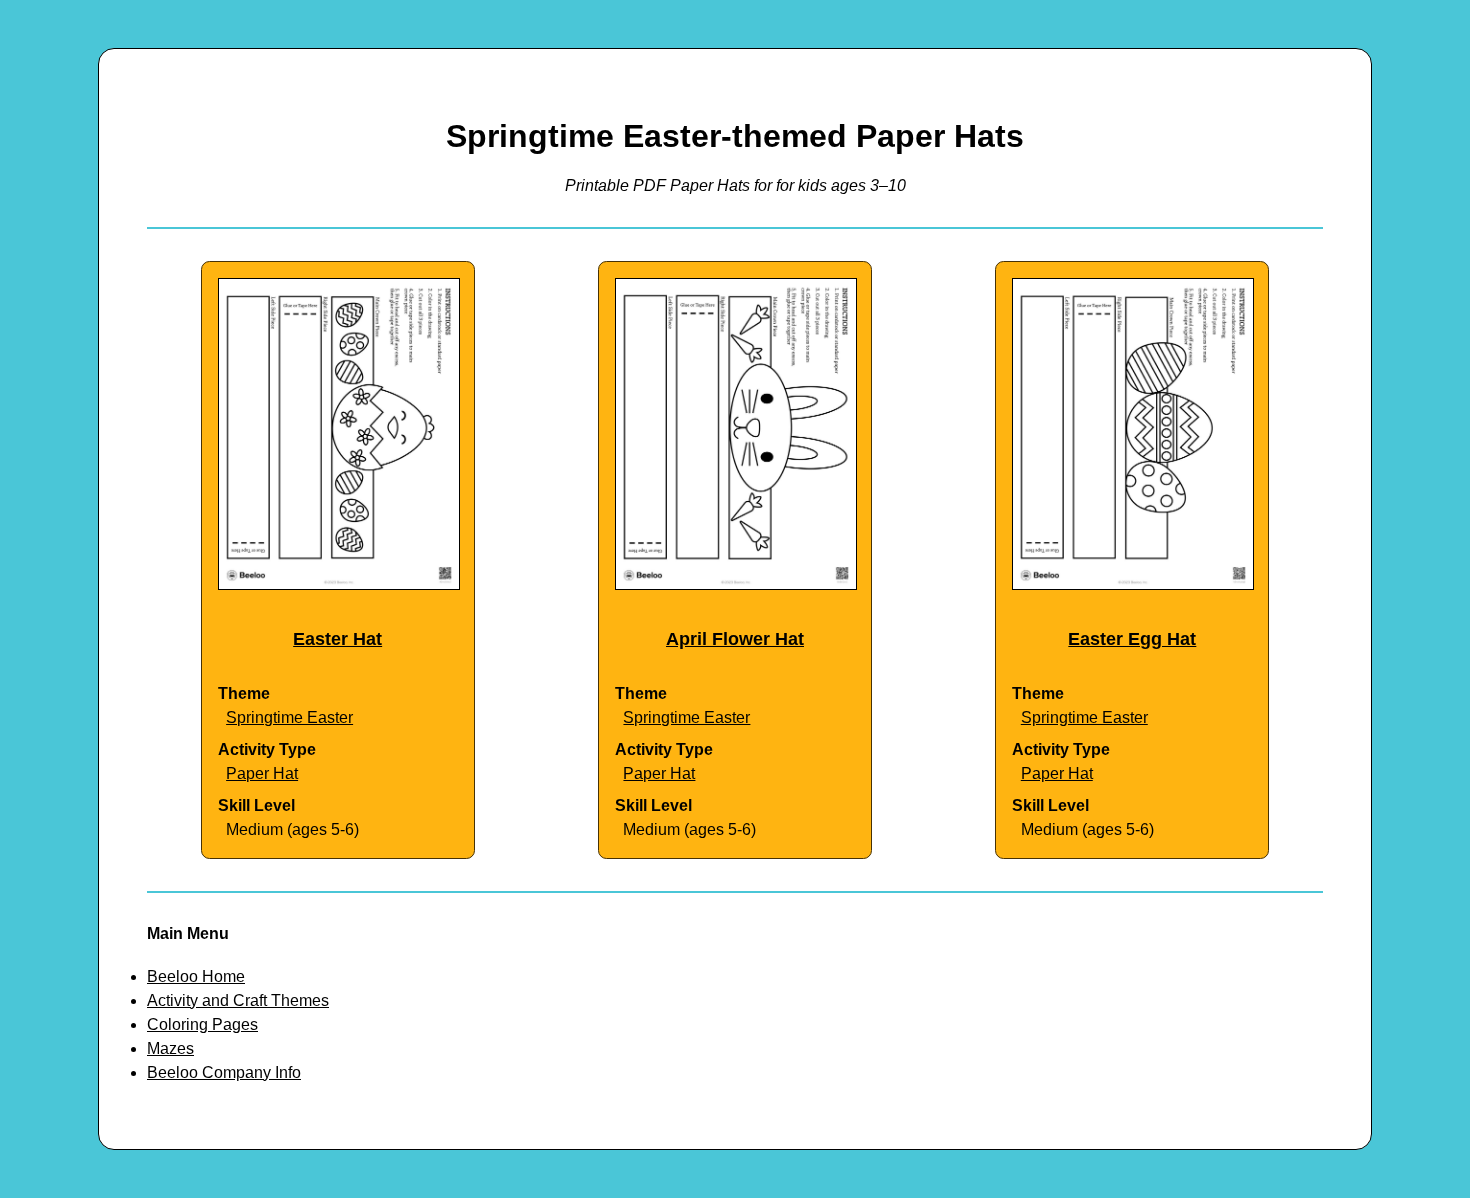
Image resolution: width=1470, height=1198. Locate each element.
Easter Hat (337, 639)
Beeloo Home (196, 976)
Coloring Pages (202, 1024)
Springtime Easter (289, 717)
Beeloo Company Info (224, 1072)
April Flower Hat (735, 639)
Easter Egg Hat (1132, 639)
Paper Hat (262, 773)
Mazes (170, 1048)
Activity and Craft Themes (238, 1000)
